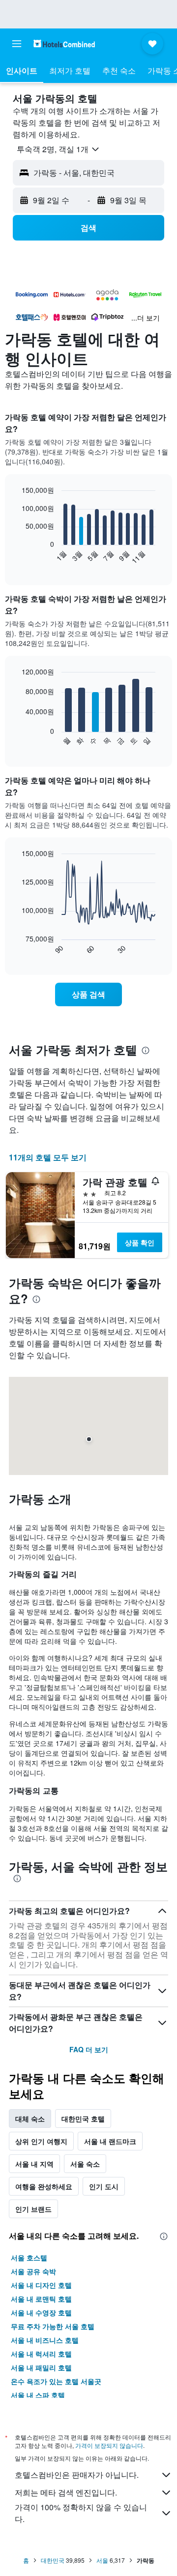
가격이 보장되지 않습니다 (109, 2445)
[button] (17, 44)
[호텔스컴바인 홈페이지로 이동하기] (64, 43)
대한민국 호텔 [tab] (83, 2119)
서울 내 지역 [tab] (34, 2164)
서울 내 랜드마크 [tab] (110, 2141)
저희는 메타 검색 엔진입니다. (66, 2492)
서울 (102, 2560)
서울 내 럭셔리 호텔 (41, 2354)
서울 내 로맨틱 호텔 (41, 2299)
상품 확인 (140, 1242)
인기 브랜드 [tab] (33, 2209)
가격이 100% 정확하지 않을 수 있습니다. (81, 2513)
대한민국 (53, 2560)
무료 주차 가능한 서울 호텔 (53, 2326)
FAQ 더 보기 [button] (89, 2049)
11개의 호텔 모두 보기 (48, 1157)
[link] (88, 994)
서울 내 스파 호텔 (38, 2395)
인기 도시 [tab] (104, 2186)
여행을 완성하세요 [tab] (44, 2186)
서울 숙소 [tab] (85, 2164)
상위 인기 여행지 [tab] (41, 2141)
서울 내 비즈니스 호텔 (45, 2340)
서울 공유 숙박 (33, 2271)
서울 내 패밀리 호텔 (41, 2367)
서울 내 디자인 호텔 (41, 2285)
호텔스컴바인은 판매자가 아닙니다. (77, 2475)
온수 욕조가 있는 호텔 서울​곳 (56, 2381)
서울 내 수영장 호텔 (41, 2312)
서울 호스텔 (29, 2257)
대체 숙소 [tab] (30, 2119)
